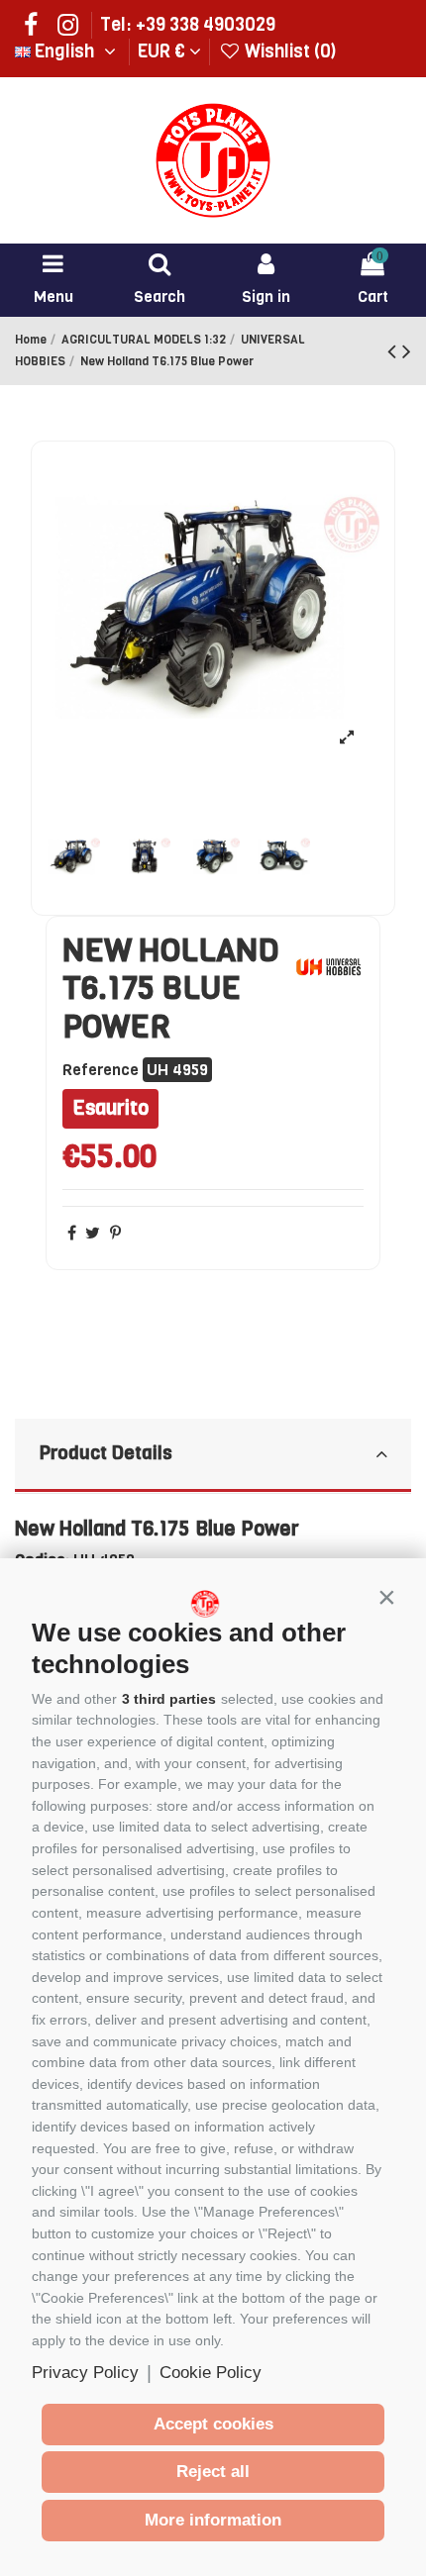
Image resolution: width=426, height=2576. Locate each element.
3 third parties (169, 1699)
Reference (101, 1070)
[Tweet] (93, 1233)
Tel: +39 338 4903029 (188, 25)
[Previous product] (395, 351)
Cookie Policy (211, 2373)
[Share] (72, 1233)
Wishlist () (288, 51)
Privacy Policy (85, 2373)
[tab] (213, 1456)
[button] (386, 1598)
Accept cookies (213, 2424)
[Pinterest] (115, 1233)
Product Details (106, 1453)
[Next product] (407, 351)
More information (213, 2520)
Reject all (213, 2472)
